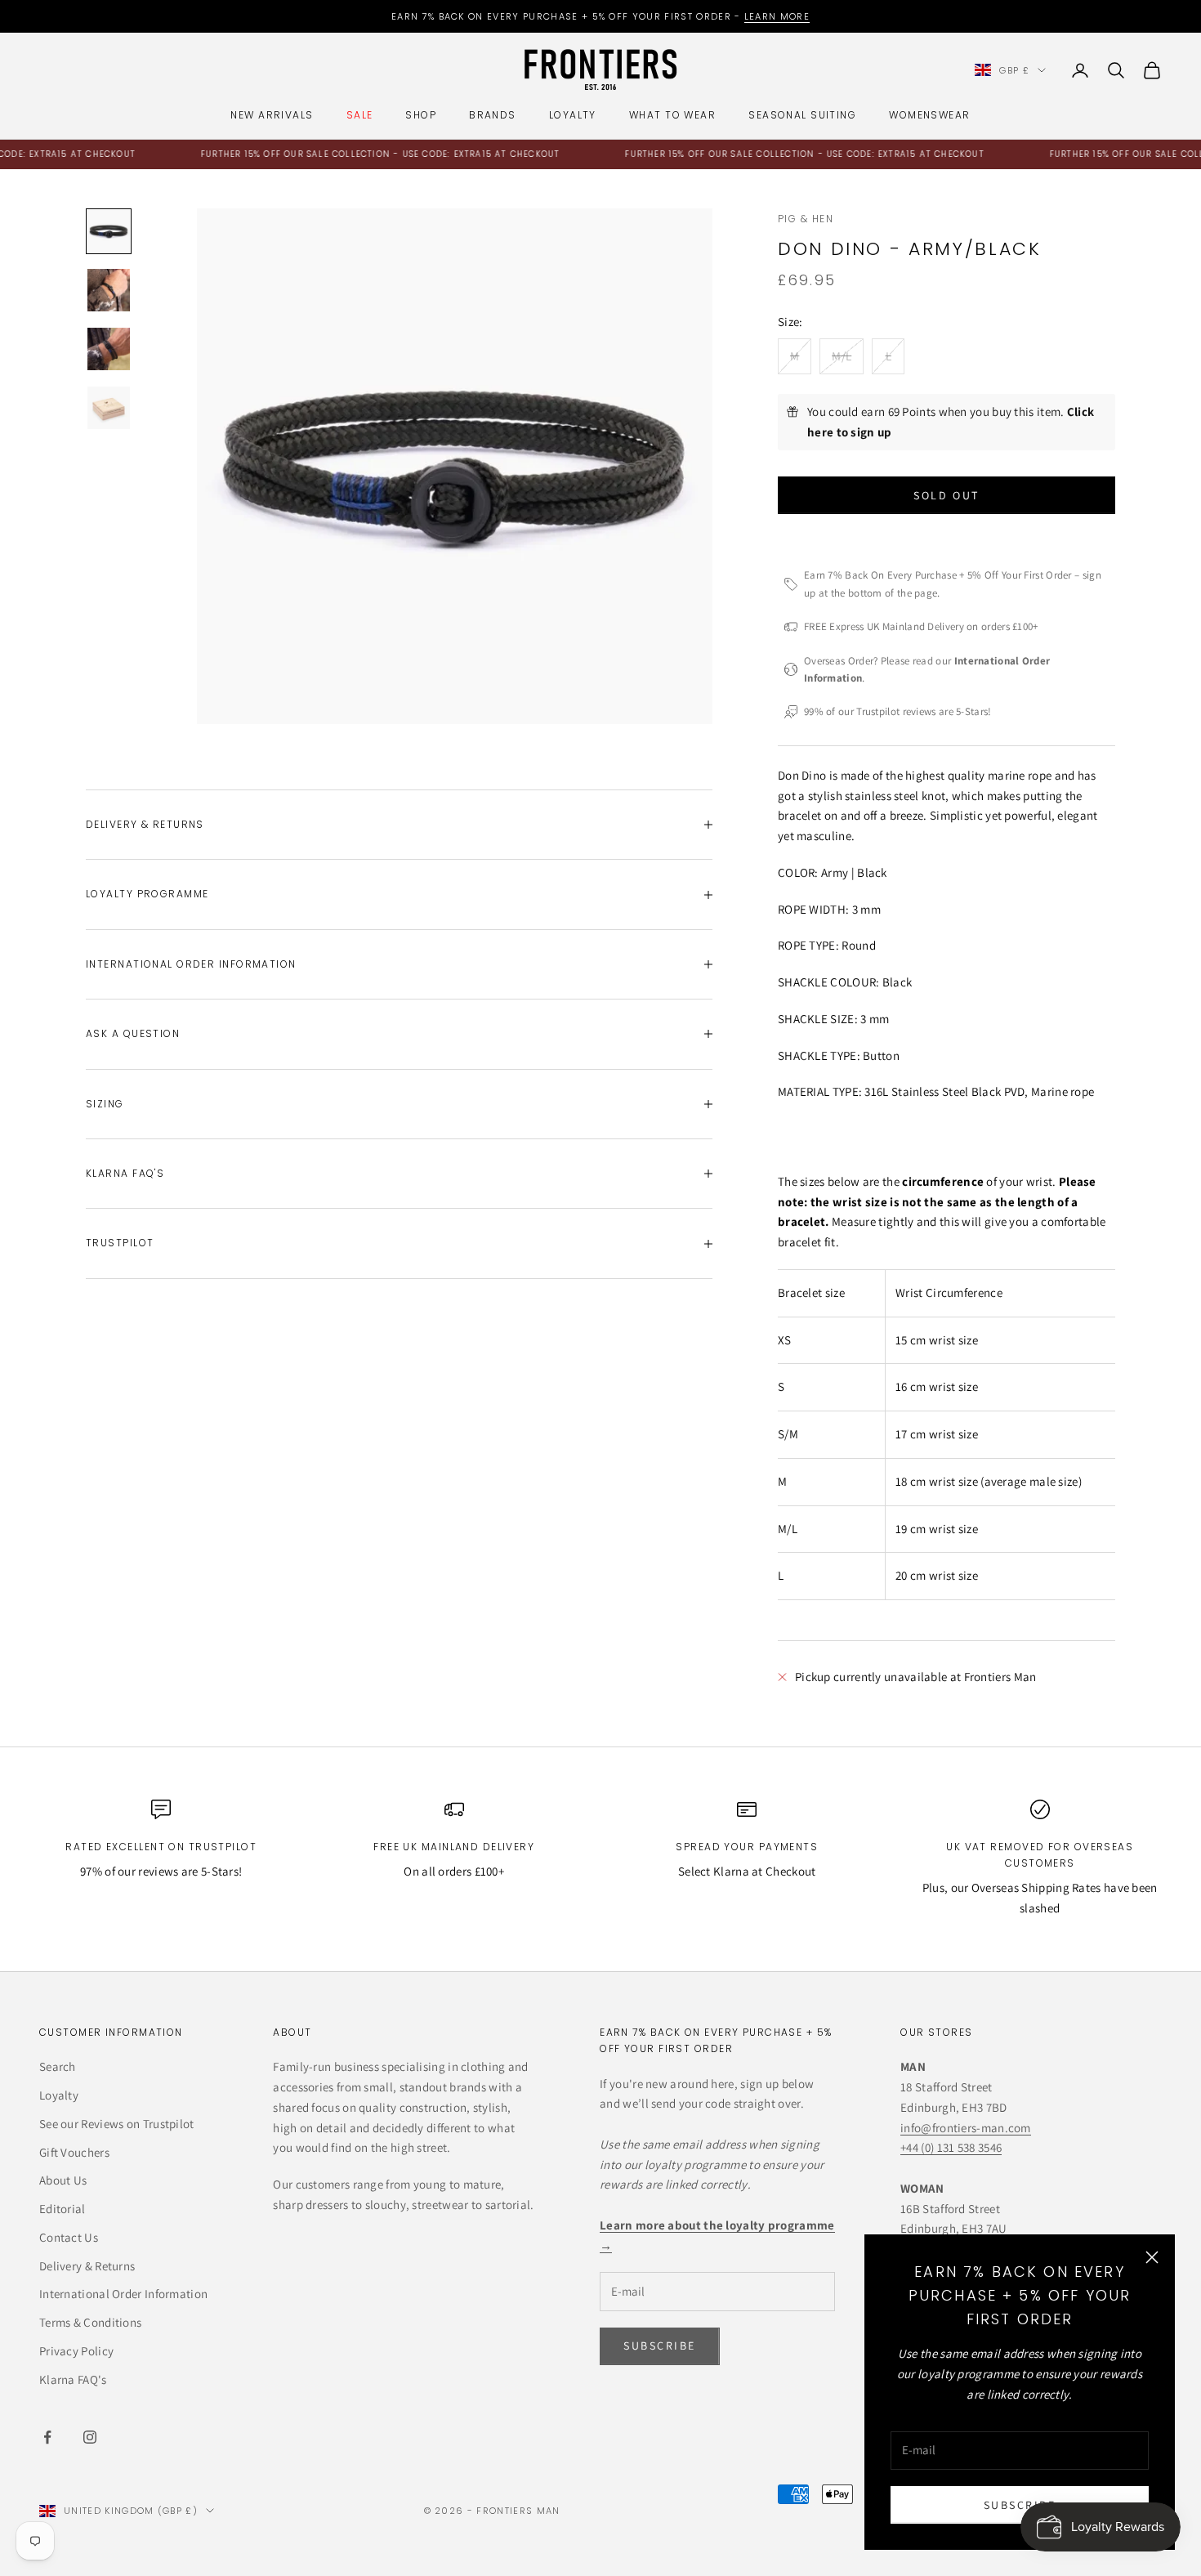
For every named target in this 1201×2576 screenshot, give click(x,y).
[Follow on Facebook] (47, 2437)
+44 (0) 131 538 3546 (951, 2147)
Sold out (946, 495)
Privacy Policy (76, 2351)
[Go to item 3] (109, 349)
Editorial (63, 2209)
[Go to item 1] (109, 231)
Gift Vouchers (74, 2152)
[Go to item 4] (109, 408)
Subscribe (1020, 2505)
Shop (421, 115)
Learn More (777, 16)
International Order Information (123, 2294)
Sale (360, 115)
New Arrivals (272, 115)
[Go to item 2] (109, 290)
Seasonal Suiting (802, 115)
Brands (493, 115)
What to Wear (672, 115)
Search (58, 2066)
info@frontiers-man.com (966, 2128)
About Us (63, 2180)
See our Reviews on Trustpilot (117, 2124)
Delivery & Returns (87, 2266)
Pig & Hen (806, 219)
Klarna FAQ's (73, 2379)
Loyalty (573, 115)
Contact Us (69, 2237)
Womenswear (929, 115)
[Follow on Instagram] (90, 2437)
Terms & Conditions (90, 2322)
